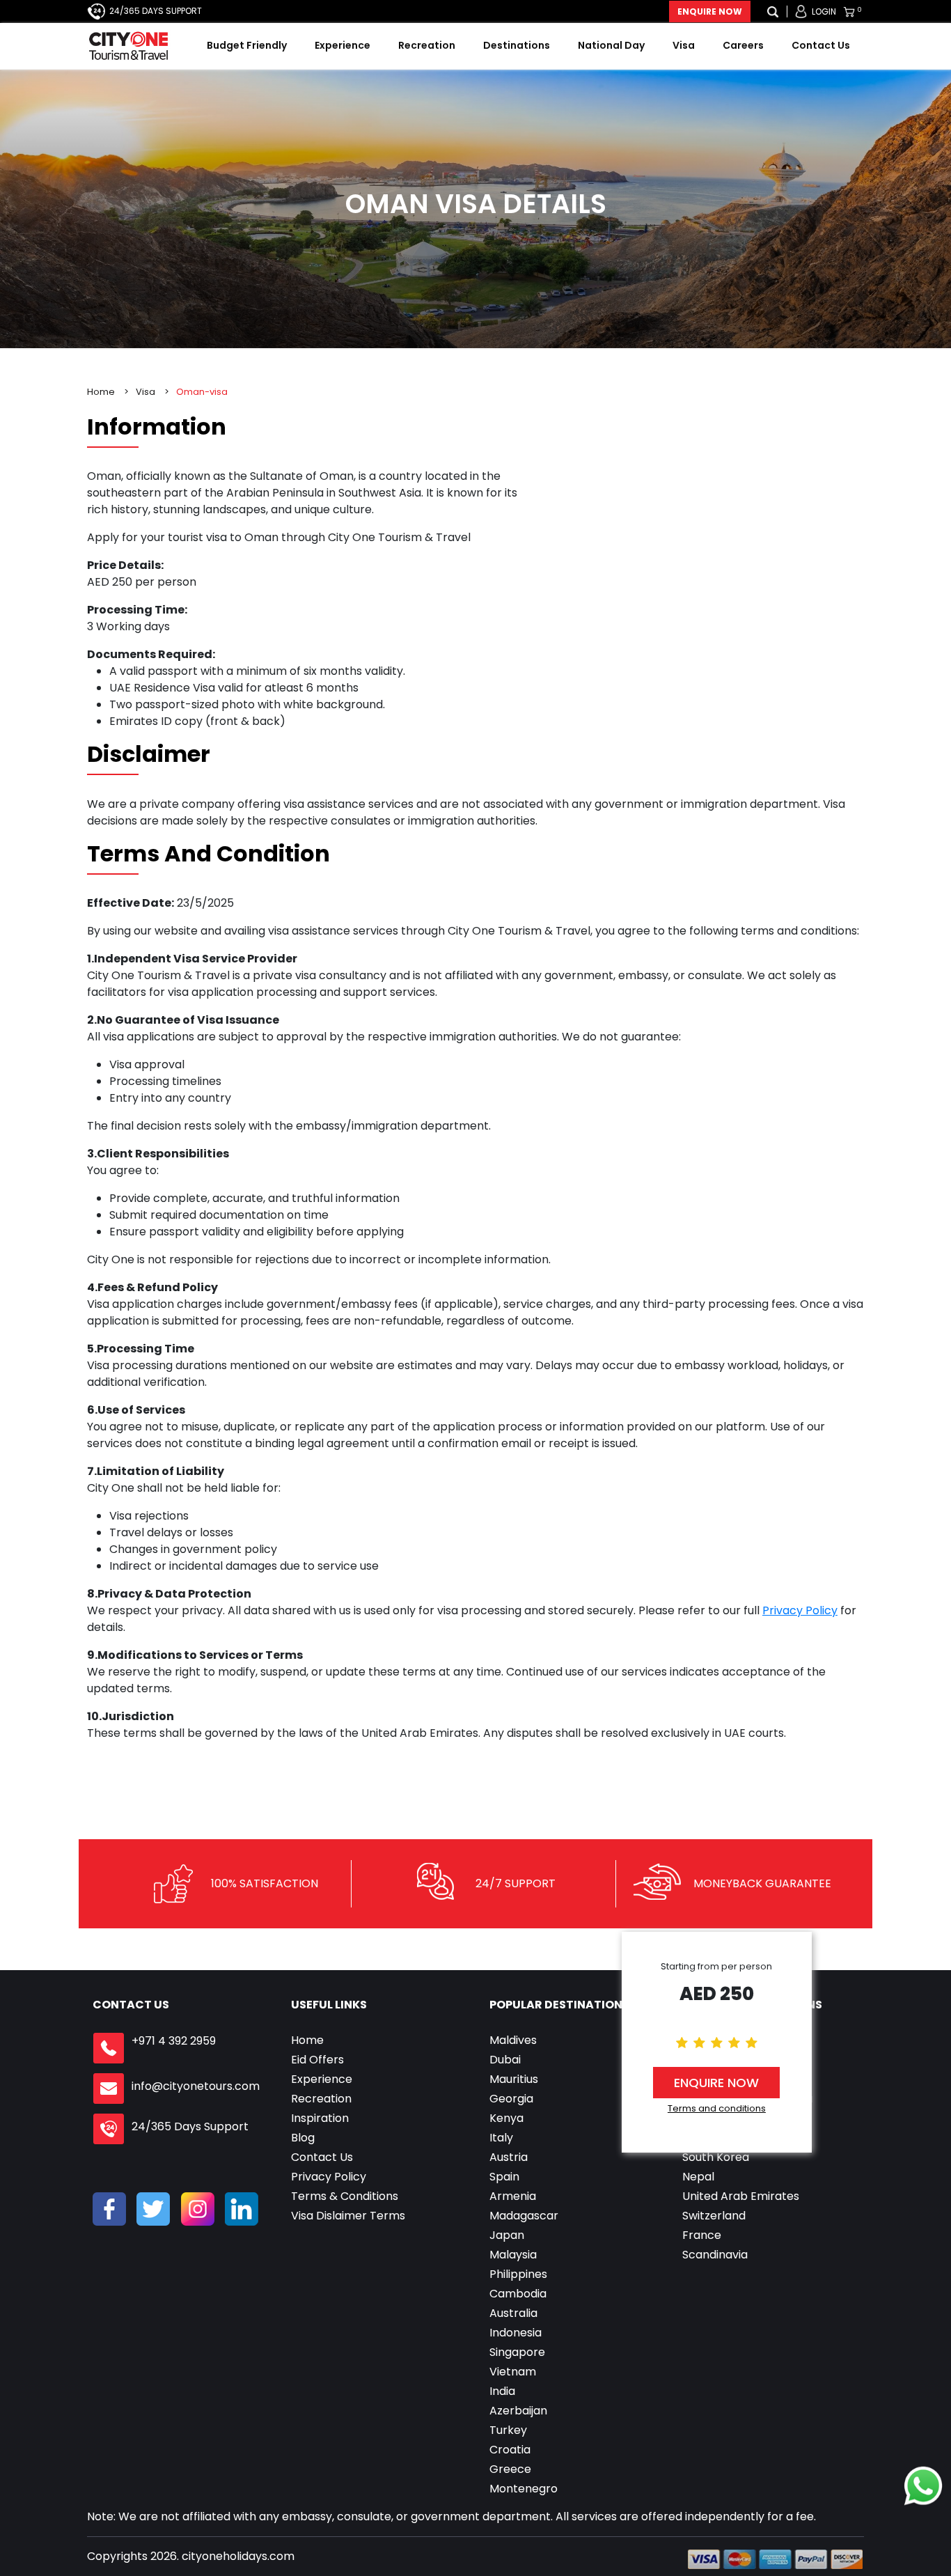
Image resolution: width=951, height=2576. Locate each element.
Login (824, 11)
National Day (611, 45)
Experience (343, 45)
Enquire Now (710, 11)
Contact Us (821, 45)
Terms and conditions (717, 2108)
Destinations (517, 45)
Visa (684, 45)
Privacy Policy (800, 1610)
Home (101, 392)
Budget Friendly (247, 45)
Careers (743, 45)
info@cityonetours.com (196, 2086)
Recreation (427, 45)
